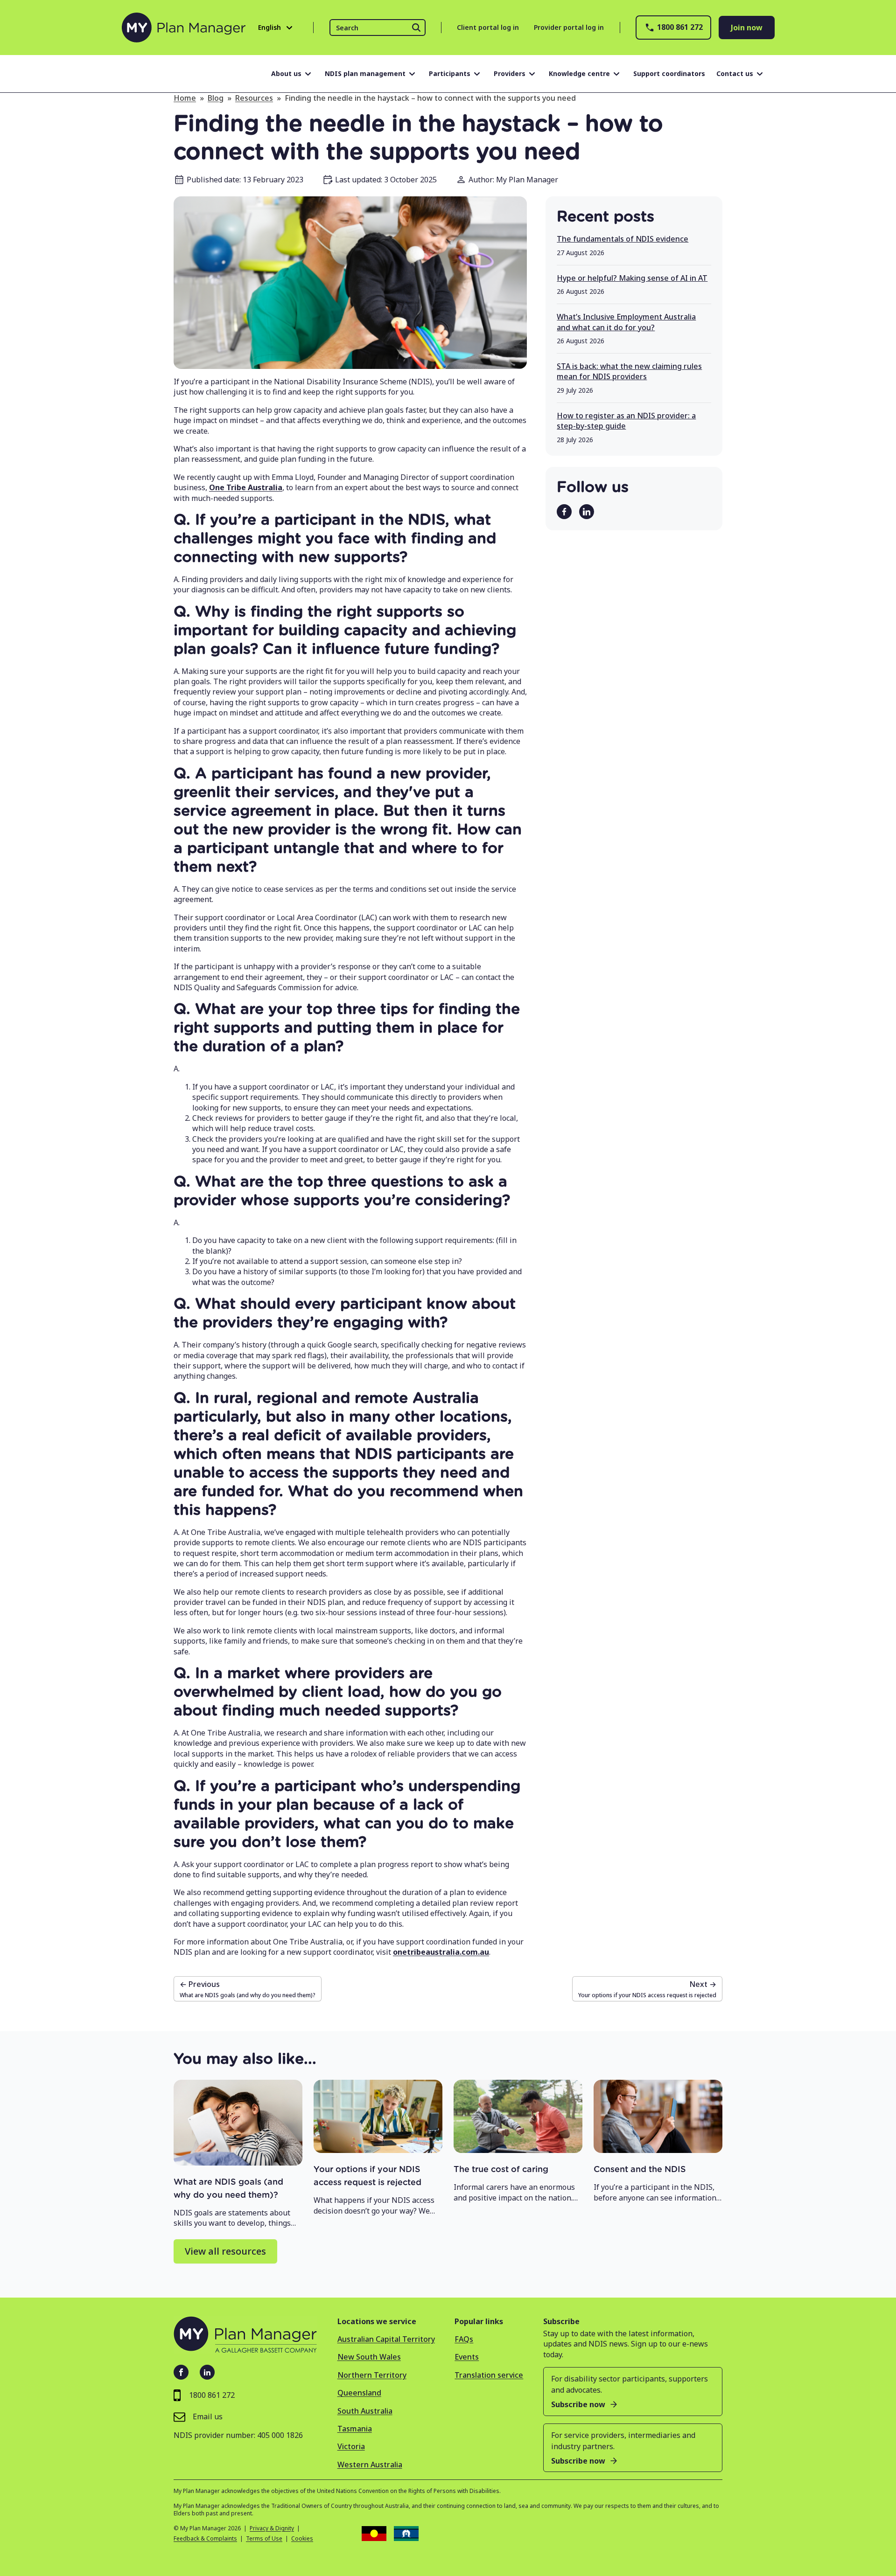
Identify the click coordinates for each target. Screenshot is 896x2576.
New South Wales (369, 2357)
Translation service (489, 2375)
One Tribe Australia (246, 487)
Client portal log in (488, 27)
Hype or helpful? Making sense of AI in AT (632, 278)
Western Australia (370, 2465)
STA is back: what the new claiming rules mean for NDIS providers (629, 371)
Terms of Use (264, 2539)
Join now (747, 28)
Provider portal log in (569, 27)
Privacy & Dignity (272, 2528)
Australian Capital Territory (386, 2339)
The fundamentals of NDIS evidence (623, 239)
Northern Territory (372, 2375)
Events (467, 2357)
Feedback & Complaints (205, 2539)
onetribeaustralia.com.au (441, 1952)
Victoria (351, 2446)
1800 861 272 (680, 27)
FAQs (464, 2339)
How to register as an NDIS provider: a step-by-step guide (626, 421)
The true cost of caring (501, 2170)
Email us (208, 2416)
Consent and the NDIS (640, 2170)
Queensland (359, 2393)
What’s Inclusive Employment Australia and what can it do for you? (626, 322)
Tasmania (355, 2429)
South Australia (365, 2411)
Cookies (302, 2539)
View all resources (225, 2251)
